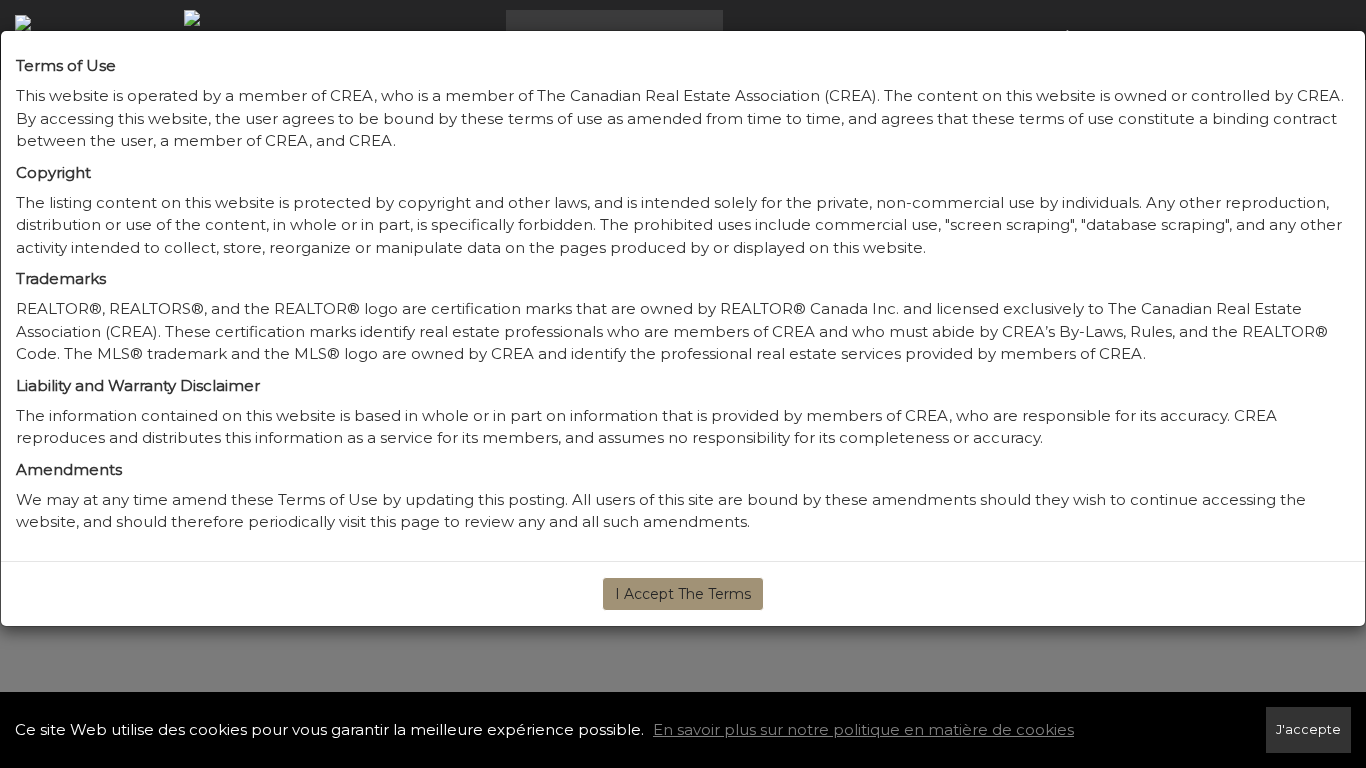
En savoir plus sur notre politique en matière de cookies (863, 729)
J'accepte (1308, 729)
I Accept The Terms (683, 594)
